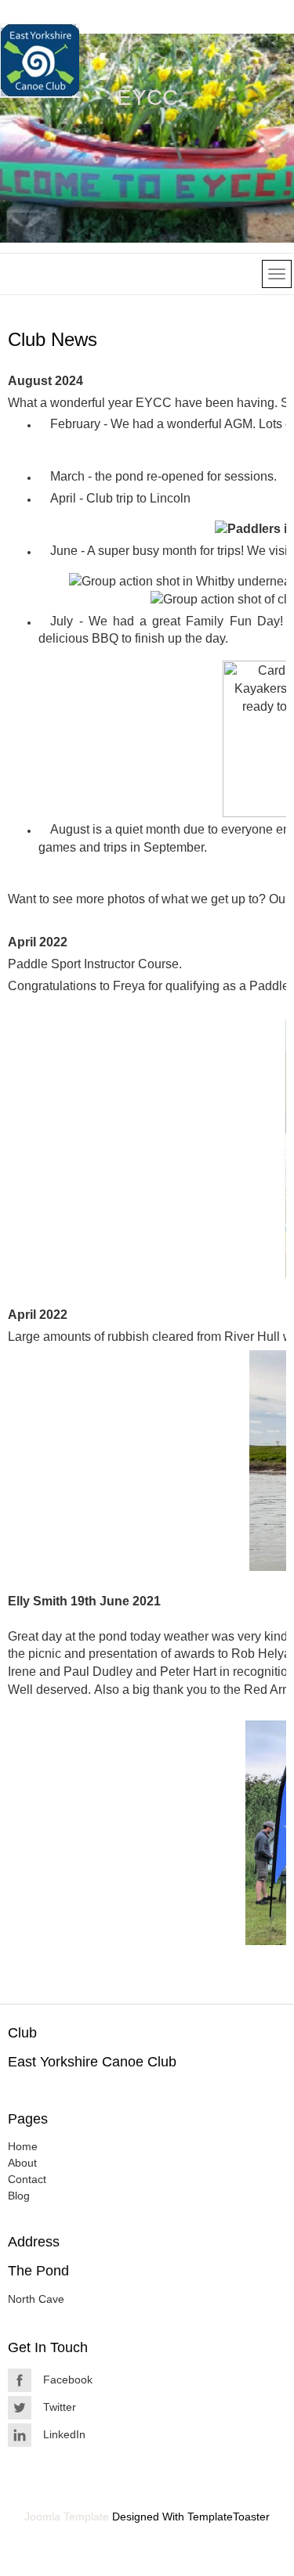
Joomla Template (67, 2517)
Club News (53, 339)
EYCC (147, 97)
